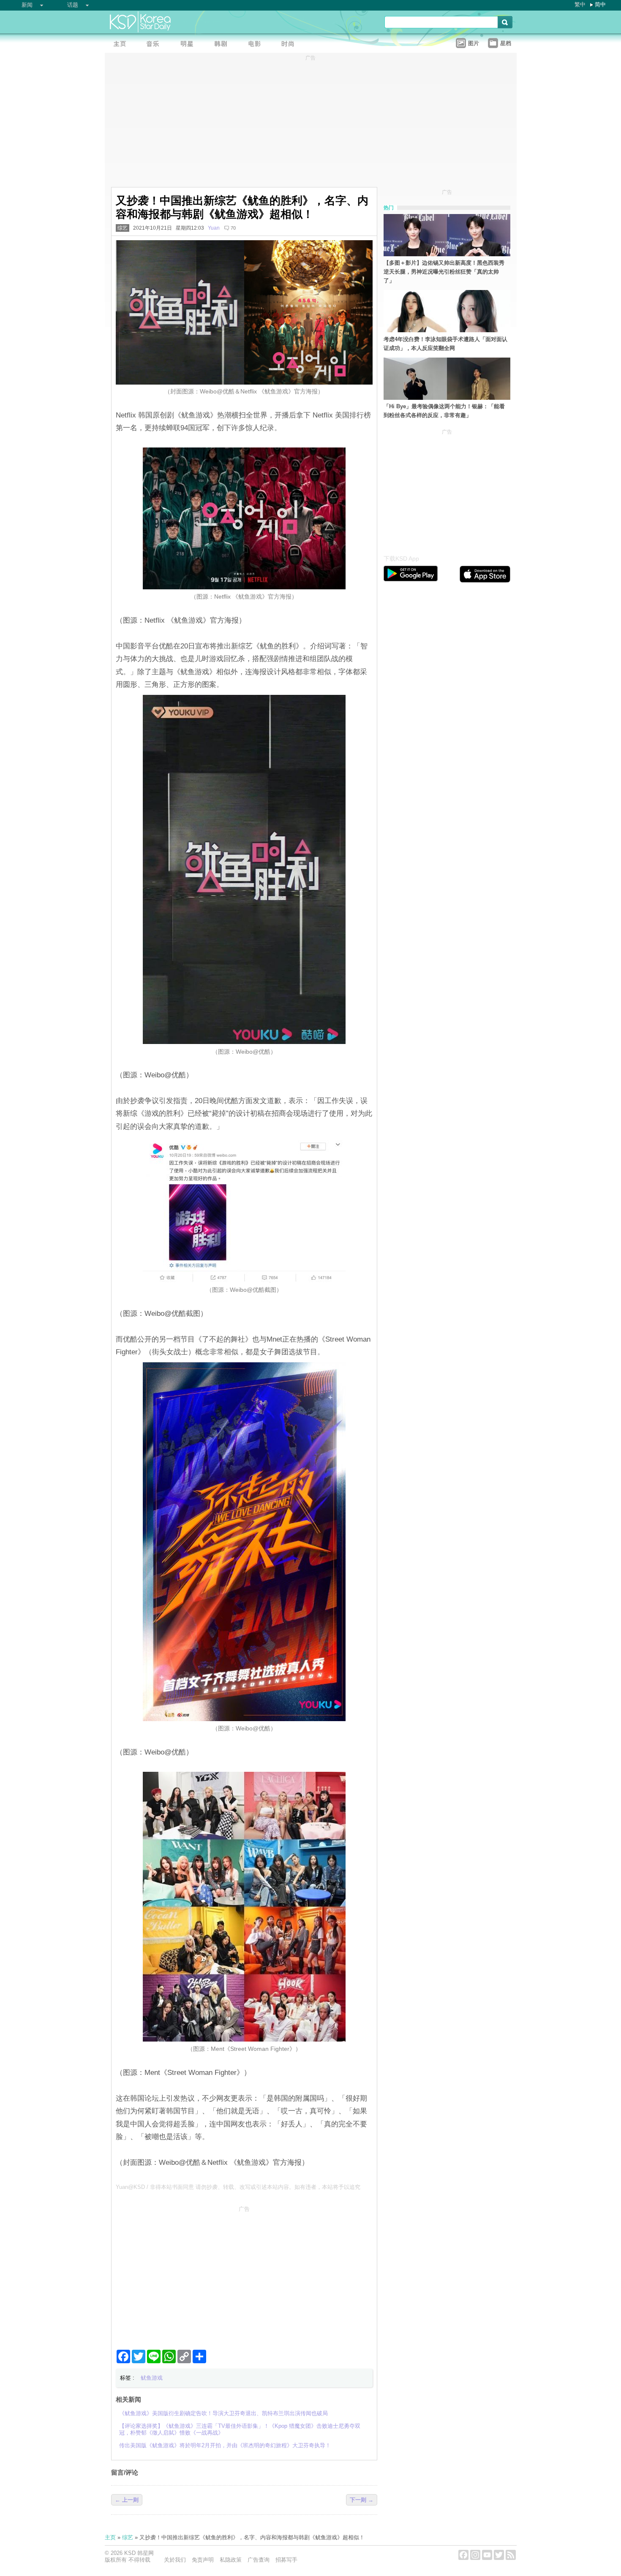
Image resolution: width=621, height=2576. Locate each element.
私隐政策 (231, 2560)
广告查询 (259, 2560)
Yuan (214, 228)
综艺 (123, 228)
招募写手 (286, 2560)
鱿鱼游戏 (152, 2378)
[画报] (291, 45)
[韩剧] (223, 45)
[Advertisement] (244, 2274)
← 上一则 (127, 2500)
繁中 (580, 4)
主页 (110, 2537)
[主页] (122, 45)
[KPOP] (155, 45)
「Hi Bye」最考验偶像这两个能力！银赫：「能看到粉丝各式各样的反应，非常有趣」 (444, 411)
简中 (600, 4)
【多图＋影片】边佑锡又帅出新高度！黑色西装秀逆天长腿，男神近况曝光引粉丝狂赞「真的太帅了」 (444, 272)
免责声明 (203, 2560)
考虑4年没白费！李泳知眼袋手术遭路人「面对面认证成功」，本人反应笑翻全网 (445, 344)
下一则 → (362, 2500)
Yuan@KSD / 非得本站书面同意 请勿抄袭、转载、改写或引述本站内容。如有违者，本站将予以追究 (238, 2187)
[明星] (189, 45)
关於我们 (175, 2560)
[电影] (257, 45)
